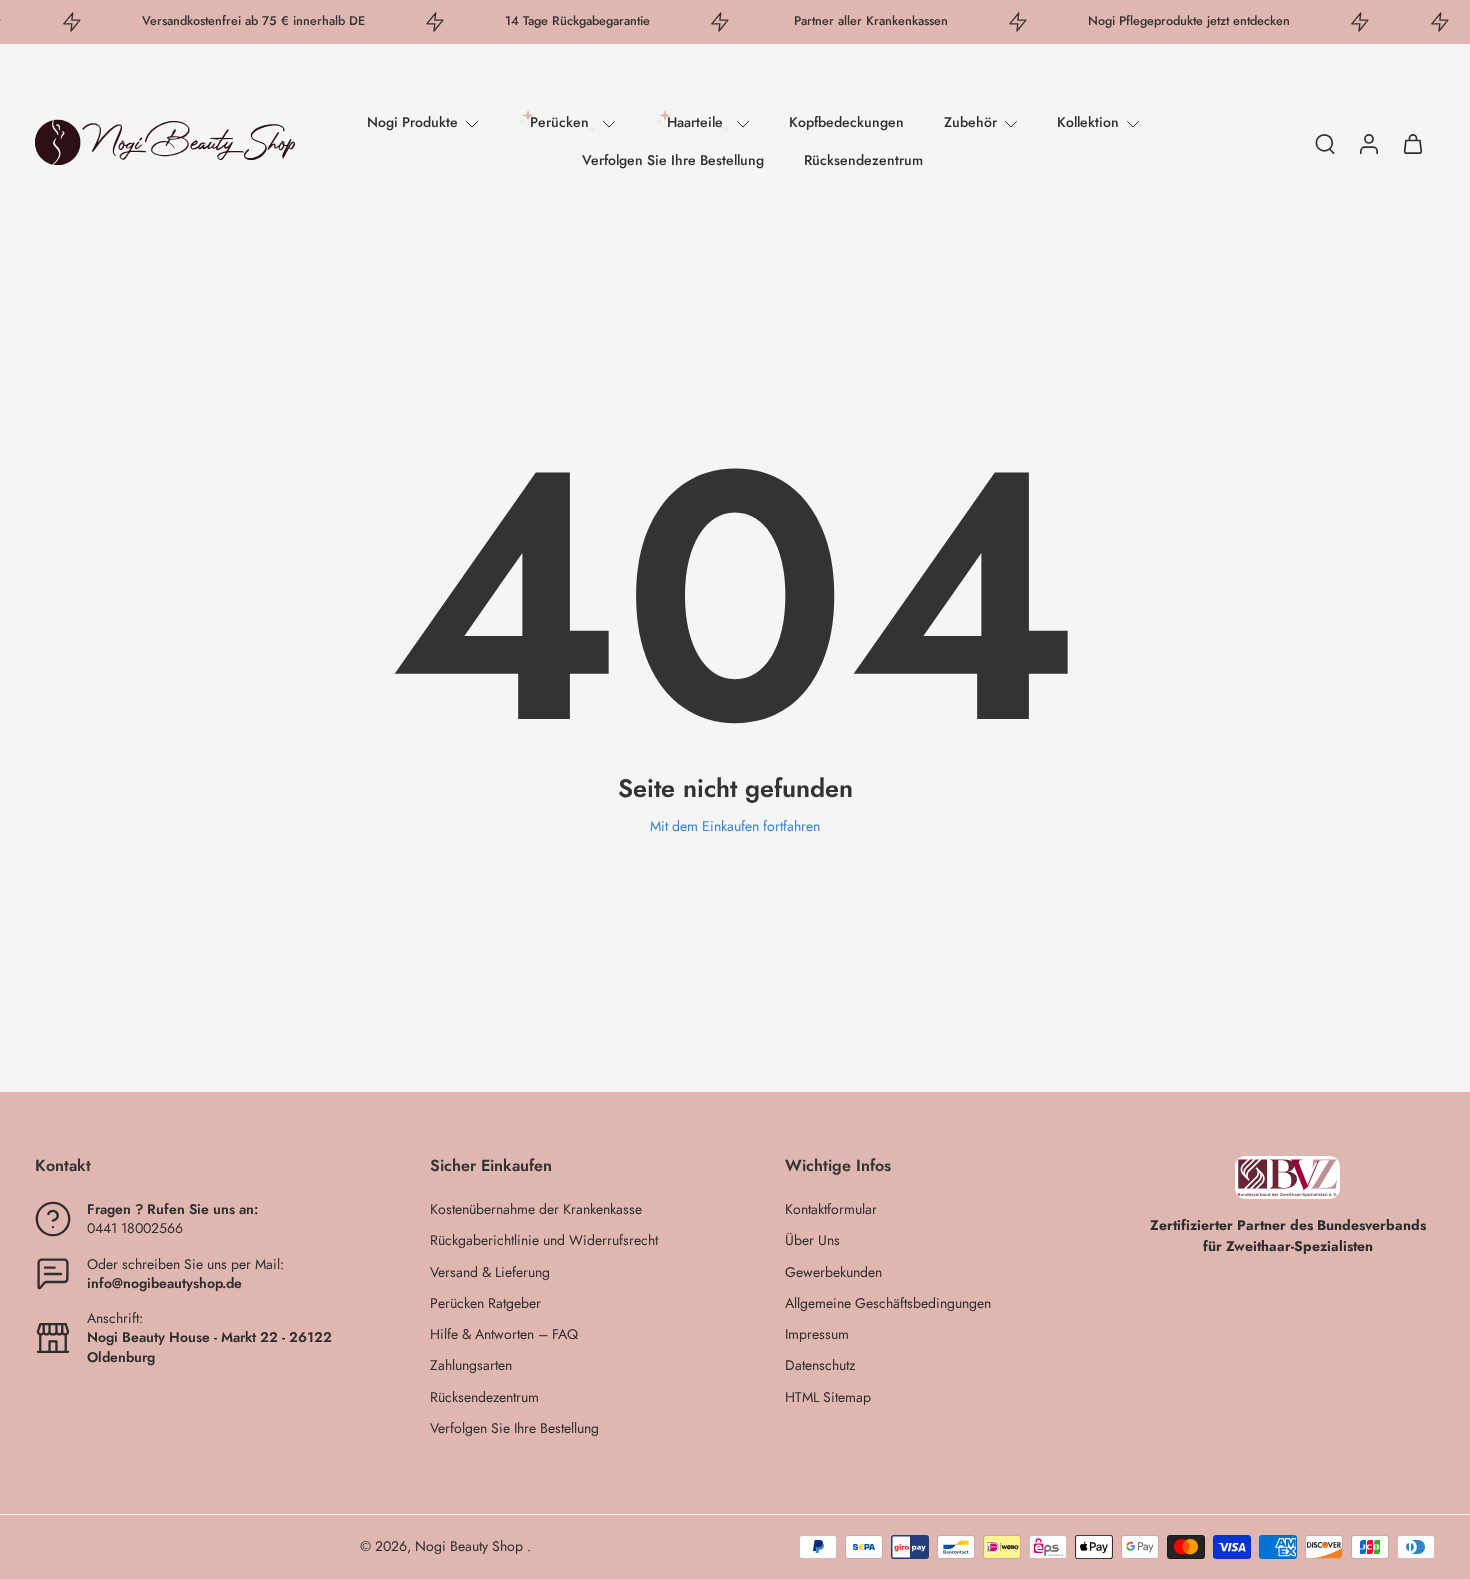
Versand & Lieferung (490, 1272)
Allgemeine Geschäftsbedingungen (888, 1303)
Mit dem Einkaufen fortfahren (735, 826)
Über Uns (812, 1240)
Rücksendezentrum (863, 160)
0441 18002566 (135, 1228)
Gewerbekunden (833, 1272)
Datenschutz (820, 1365)
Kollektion (1088, 122)
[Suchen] (1325, 143)
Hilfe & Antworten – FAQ (504, 1334)
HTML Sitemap (828, 1397)
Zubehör (970, 122)
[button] (202, 1166)
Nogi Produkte (412, 122)
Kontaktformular (831, 1209)
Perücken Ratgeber (485, 1303)
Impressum (817, 1334)
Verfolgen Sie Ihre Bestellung (673, 160)
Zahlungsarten (471, 1365)
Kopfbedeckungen (846, 122)
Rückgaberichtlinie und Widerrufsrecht (544, 1240)
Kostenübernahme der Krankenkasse (536, 1209)
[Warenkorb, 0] (1413, 142)
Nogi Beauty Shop (471, 1546)
